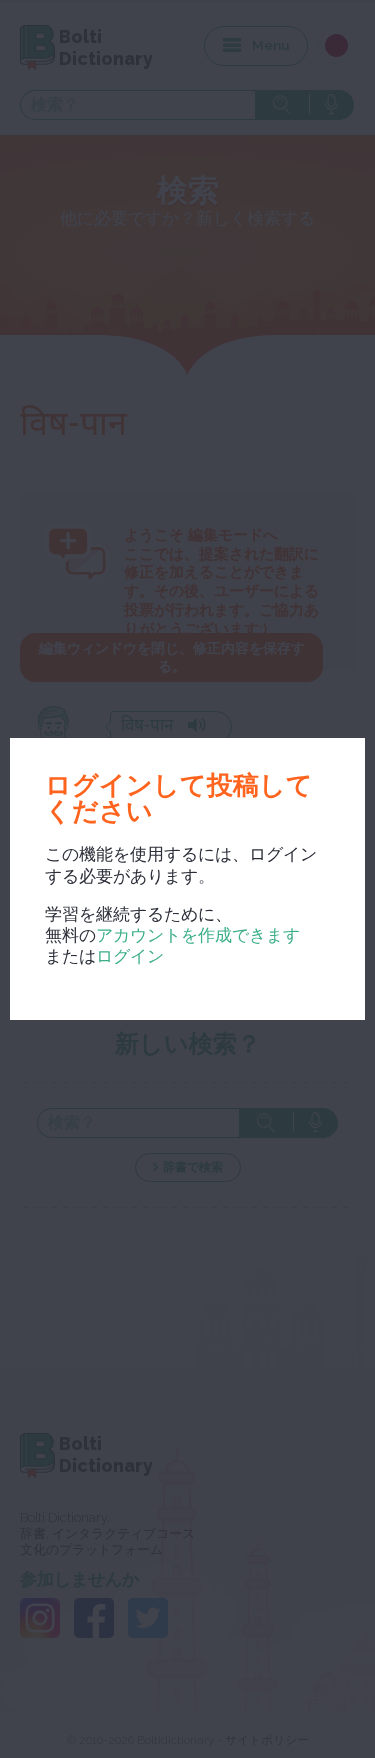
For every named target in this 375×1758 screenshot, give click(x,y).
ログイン (130, 956)
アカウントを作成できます (198, 935)
